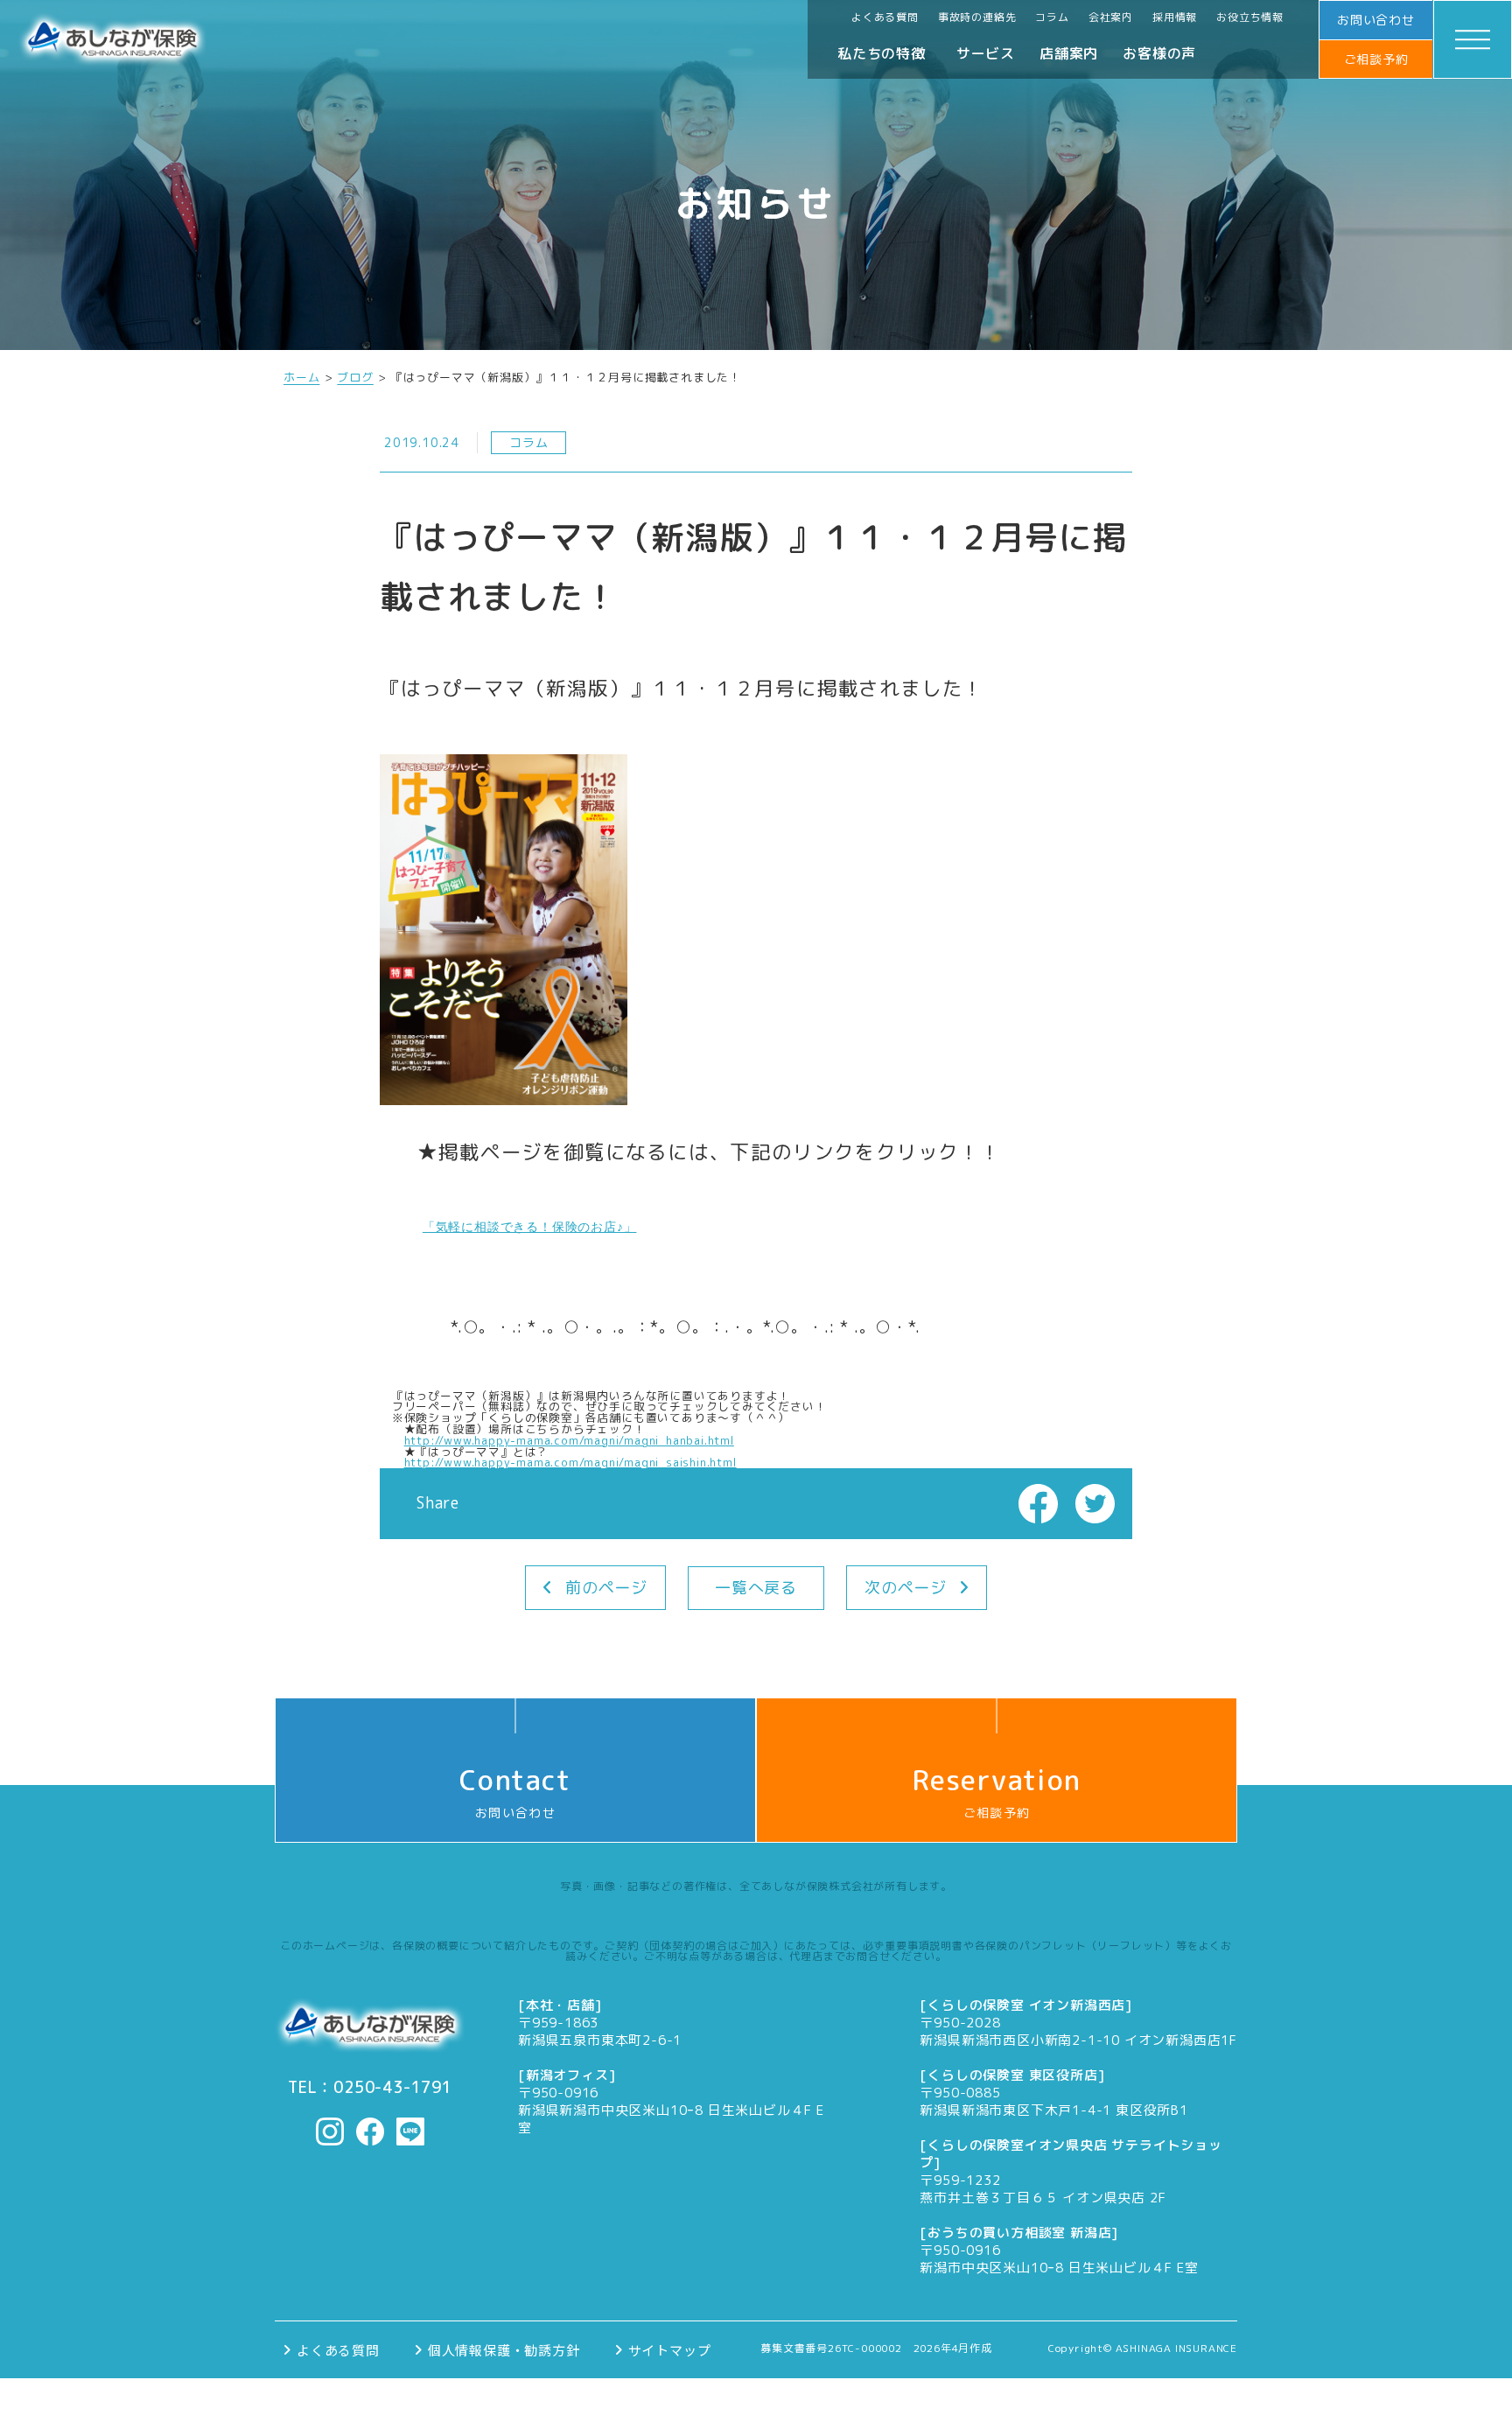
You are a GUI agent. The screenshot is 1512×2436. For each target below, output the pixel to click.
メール (451, 2407)
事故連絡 (1091, 2407)
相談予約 (770, 2407)
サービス (986, 53)
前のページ (606, 1588)
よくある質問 (885, 17)
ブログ (355, 378)
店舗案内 (1069, 53)
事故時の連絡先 (977, 17)
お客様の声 (1159, 53)
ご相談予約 (1376, 59)
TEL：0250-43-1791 (370, 2088)
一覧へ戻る (756, 1588)
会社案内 (1111, 17)
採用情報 (1175, 17)
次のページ (906, 1588)
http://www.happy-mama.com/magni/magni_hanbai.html (569, 1441)
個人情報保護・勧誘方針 (504, 2350)
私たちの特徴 (882, 53)
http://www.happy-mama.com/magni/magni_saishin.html (570, 1463)
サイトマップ (670, 2350)
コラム (1052, 17)
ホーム (301, 378)
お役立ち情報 (1250, 17)
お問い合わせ (1376, 20)
